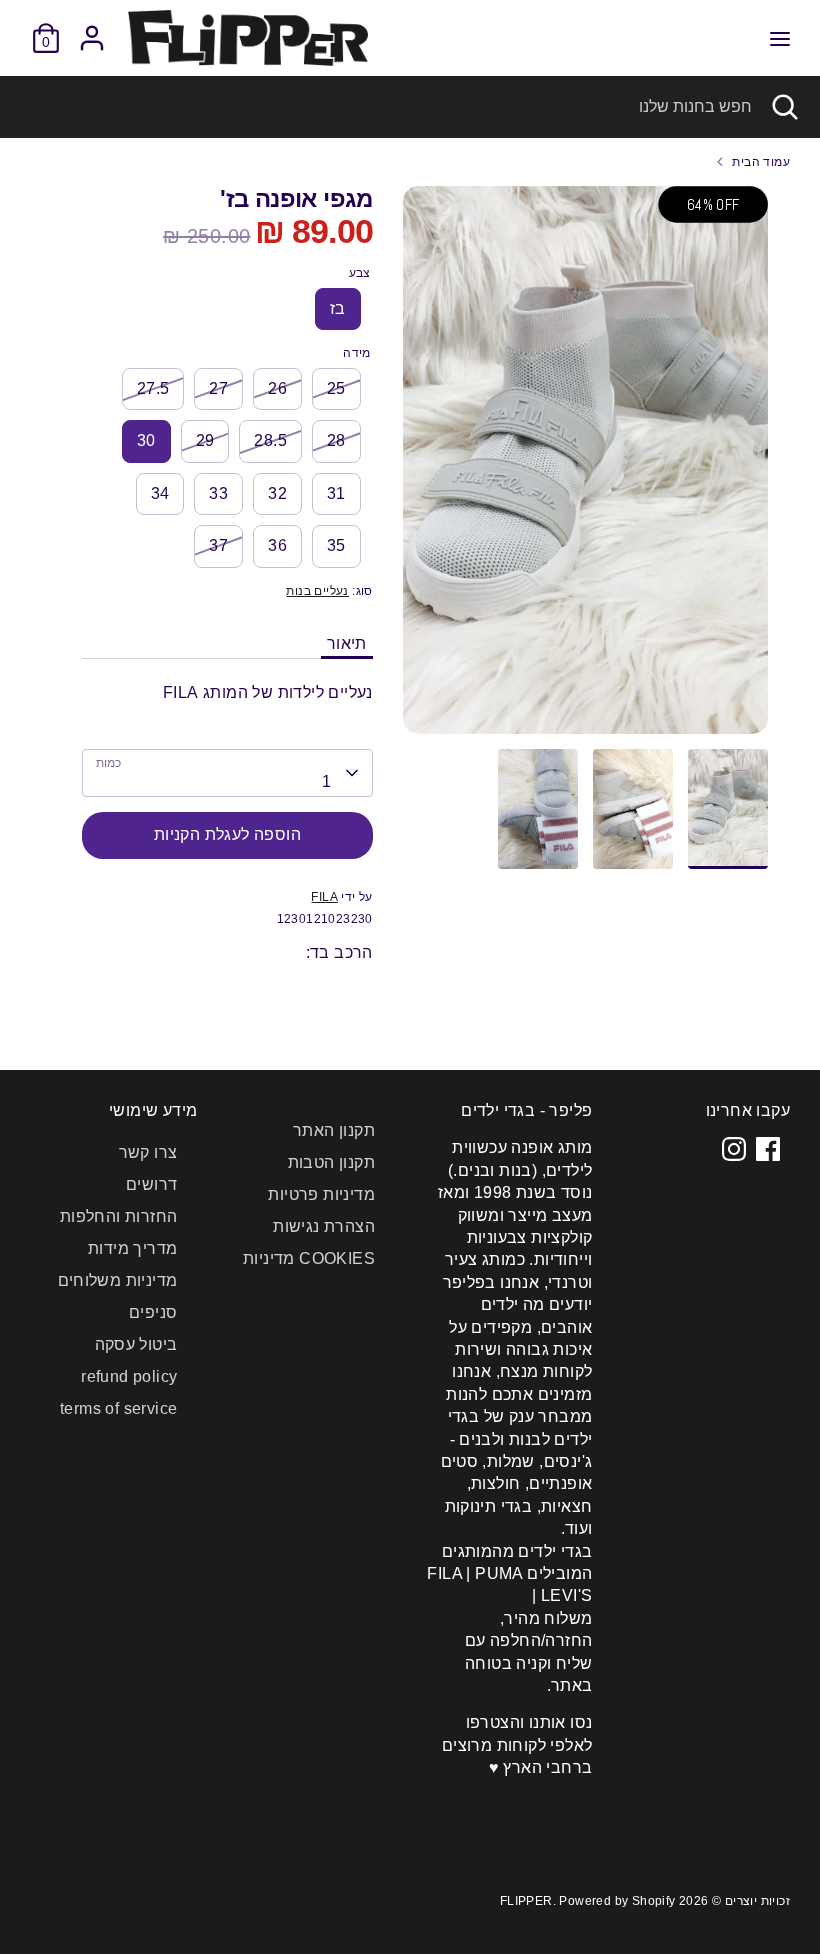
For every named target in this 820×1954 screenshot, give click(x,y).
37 (218, 545)
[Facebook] (768, 1149)
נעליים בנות (317, 591)
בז (338, 308)
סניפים (153, 1312)
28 (336, 440)
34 (160, 493)
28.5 (270, 440)
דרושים (151, 1184)
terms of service (118, 1408)
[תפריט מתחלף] (780, 38)
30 (146, 440)
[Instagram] (734, 1149)
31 (336, 493)
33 (218, 493)
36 (277, 545)
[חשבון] (92, 28)
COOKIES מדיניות (309, 1258)
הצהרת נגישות (324, 1226)
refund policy (129, 1376)
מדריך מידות (132, 1248)
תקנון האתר (334, 1130)
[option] (585, 467)
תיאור (347, 643)
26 (277, 388)
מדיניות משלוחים (118, 1280)
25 (336, 388)
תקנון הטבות (331, 1162)
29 (205, 440)
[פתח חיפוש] (786, 107)
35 (336, 545)
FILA (324, 897)
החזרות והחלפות (119, 1216)
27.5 (153, 388)
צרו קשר (148, 1152)
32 (277, 493)
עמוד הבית (761, 162)
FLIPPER (526, 1901)
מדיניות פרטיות (321, 1194)
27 (218, 388)
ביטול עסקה (136, 1344)
